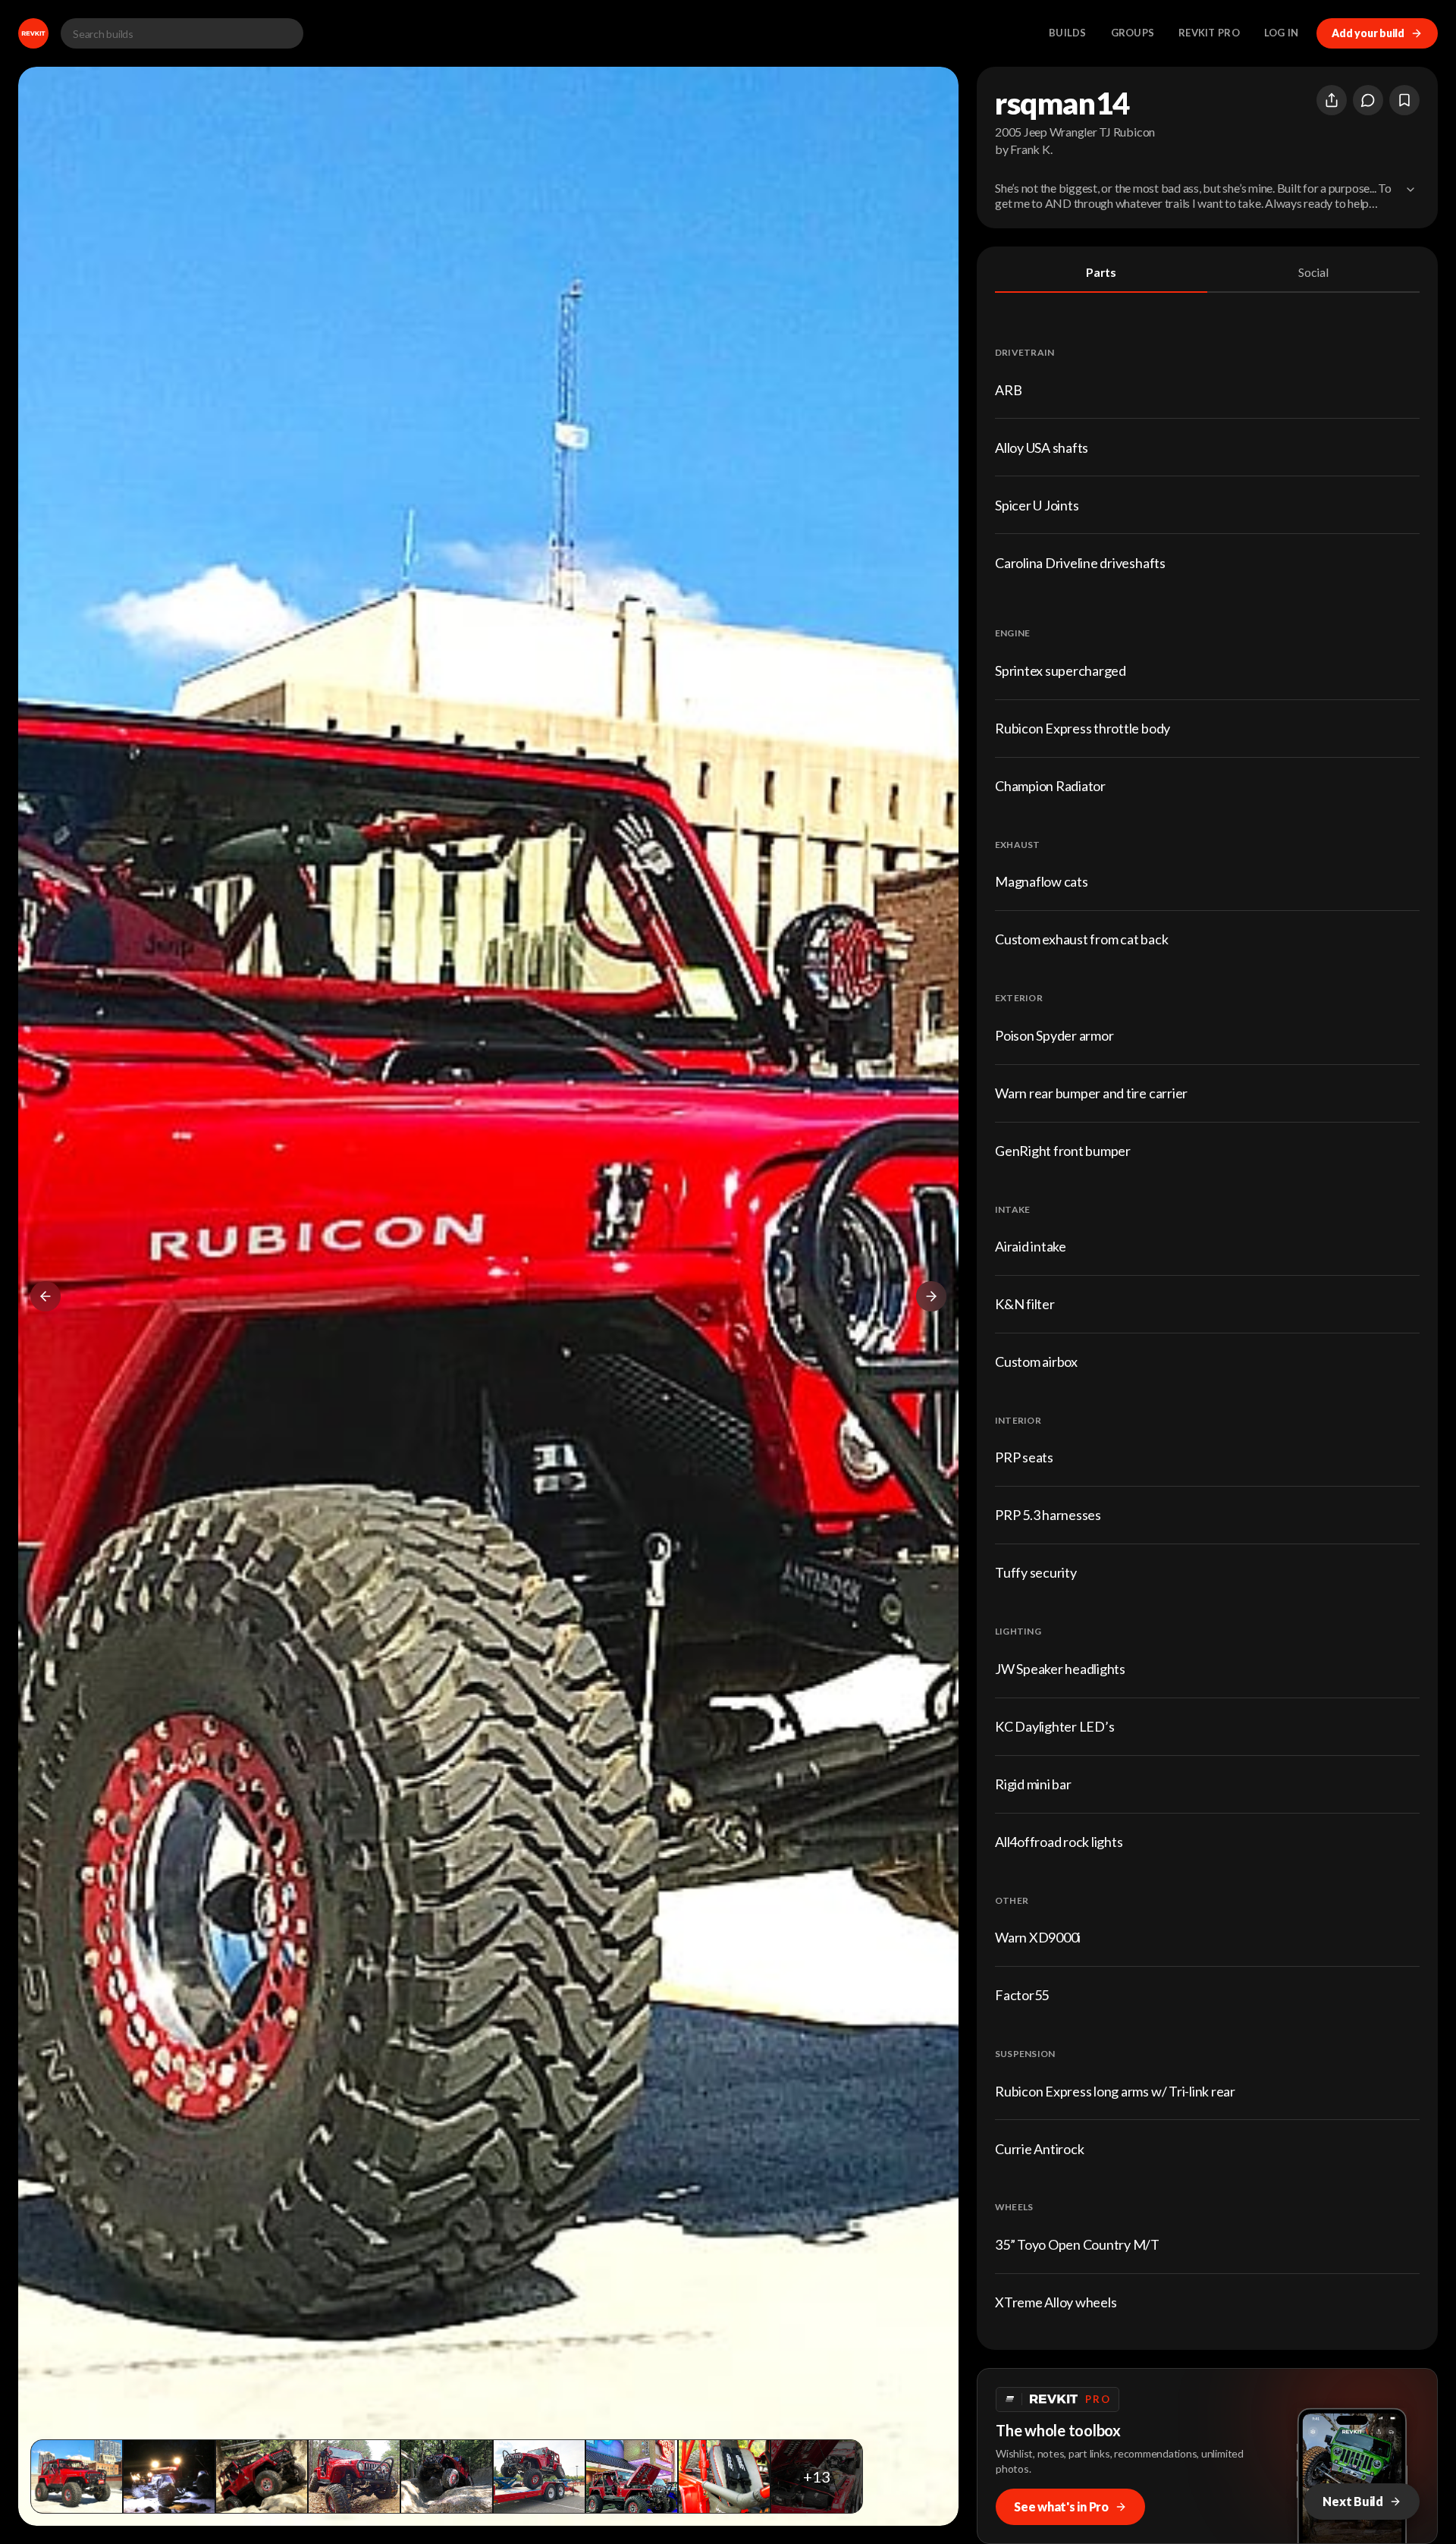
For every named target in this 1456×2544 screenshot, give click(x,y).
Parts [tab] (1101, 272)
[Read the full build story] (1410, 190)
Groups (1133, 33)
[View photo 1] (77, 2476)
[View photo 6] (539, 2476)
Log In (1282, 33)
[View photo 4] (354, 2476)
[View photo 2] (169, 2476)
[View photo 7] (632, 2476)
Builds (1068, 33)
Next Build (1353, 2501)
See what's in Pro (1061, 2506)
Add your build (1368, 33)
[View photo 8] (724, 2476)
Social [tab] (1313, 272)
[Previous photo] (45, 1296)
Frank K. (1031, 149)
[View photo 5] (447, 2476)
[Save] (1404, 100)
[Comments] (1368, 100)
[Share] (1332, 100)
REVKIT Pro (1209, 33)
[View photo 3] (262, 2476)
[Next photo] (931, 1296)
